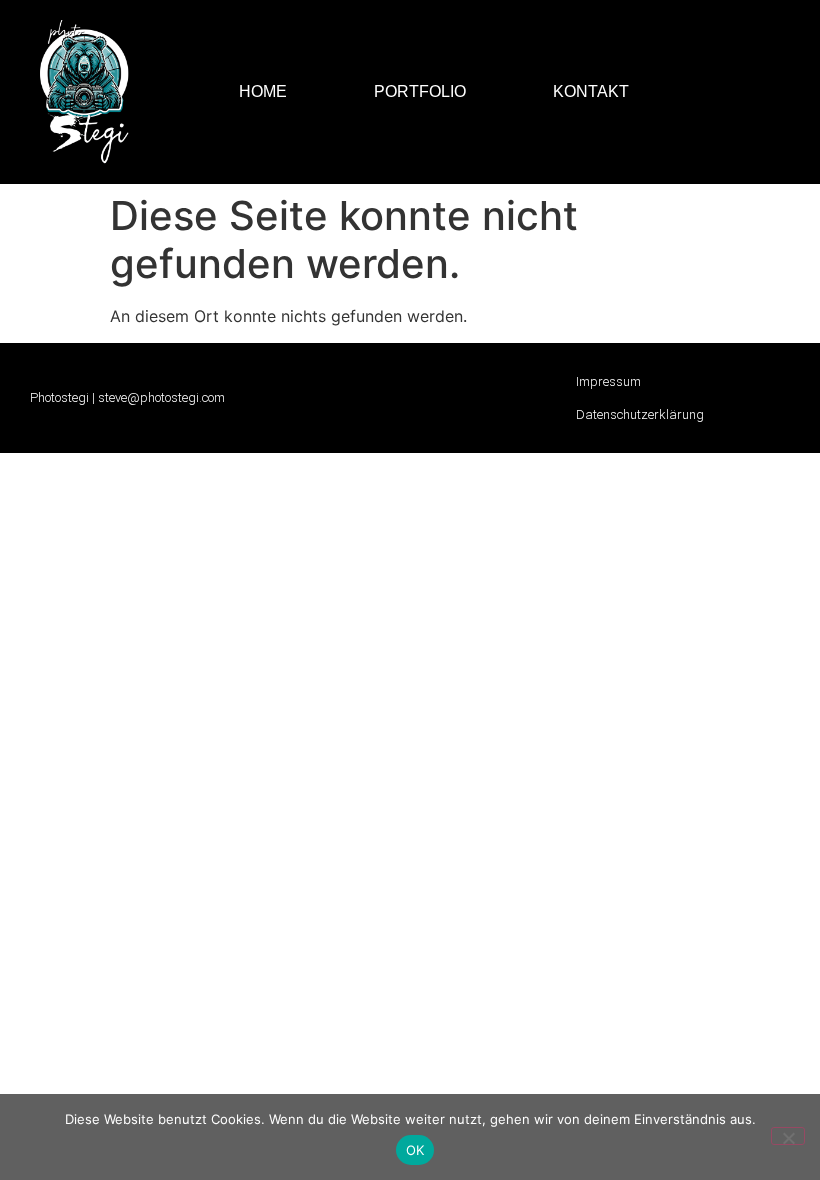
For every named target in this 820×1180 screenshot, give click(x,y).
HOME (263, 91)
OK (415, 1150)
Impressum (608, 381)
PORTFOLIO (420, 91)
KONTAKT (591, 91)
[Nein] (788, 1136)
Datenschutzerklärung (640, 414)
